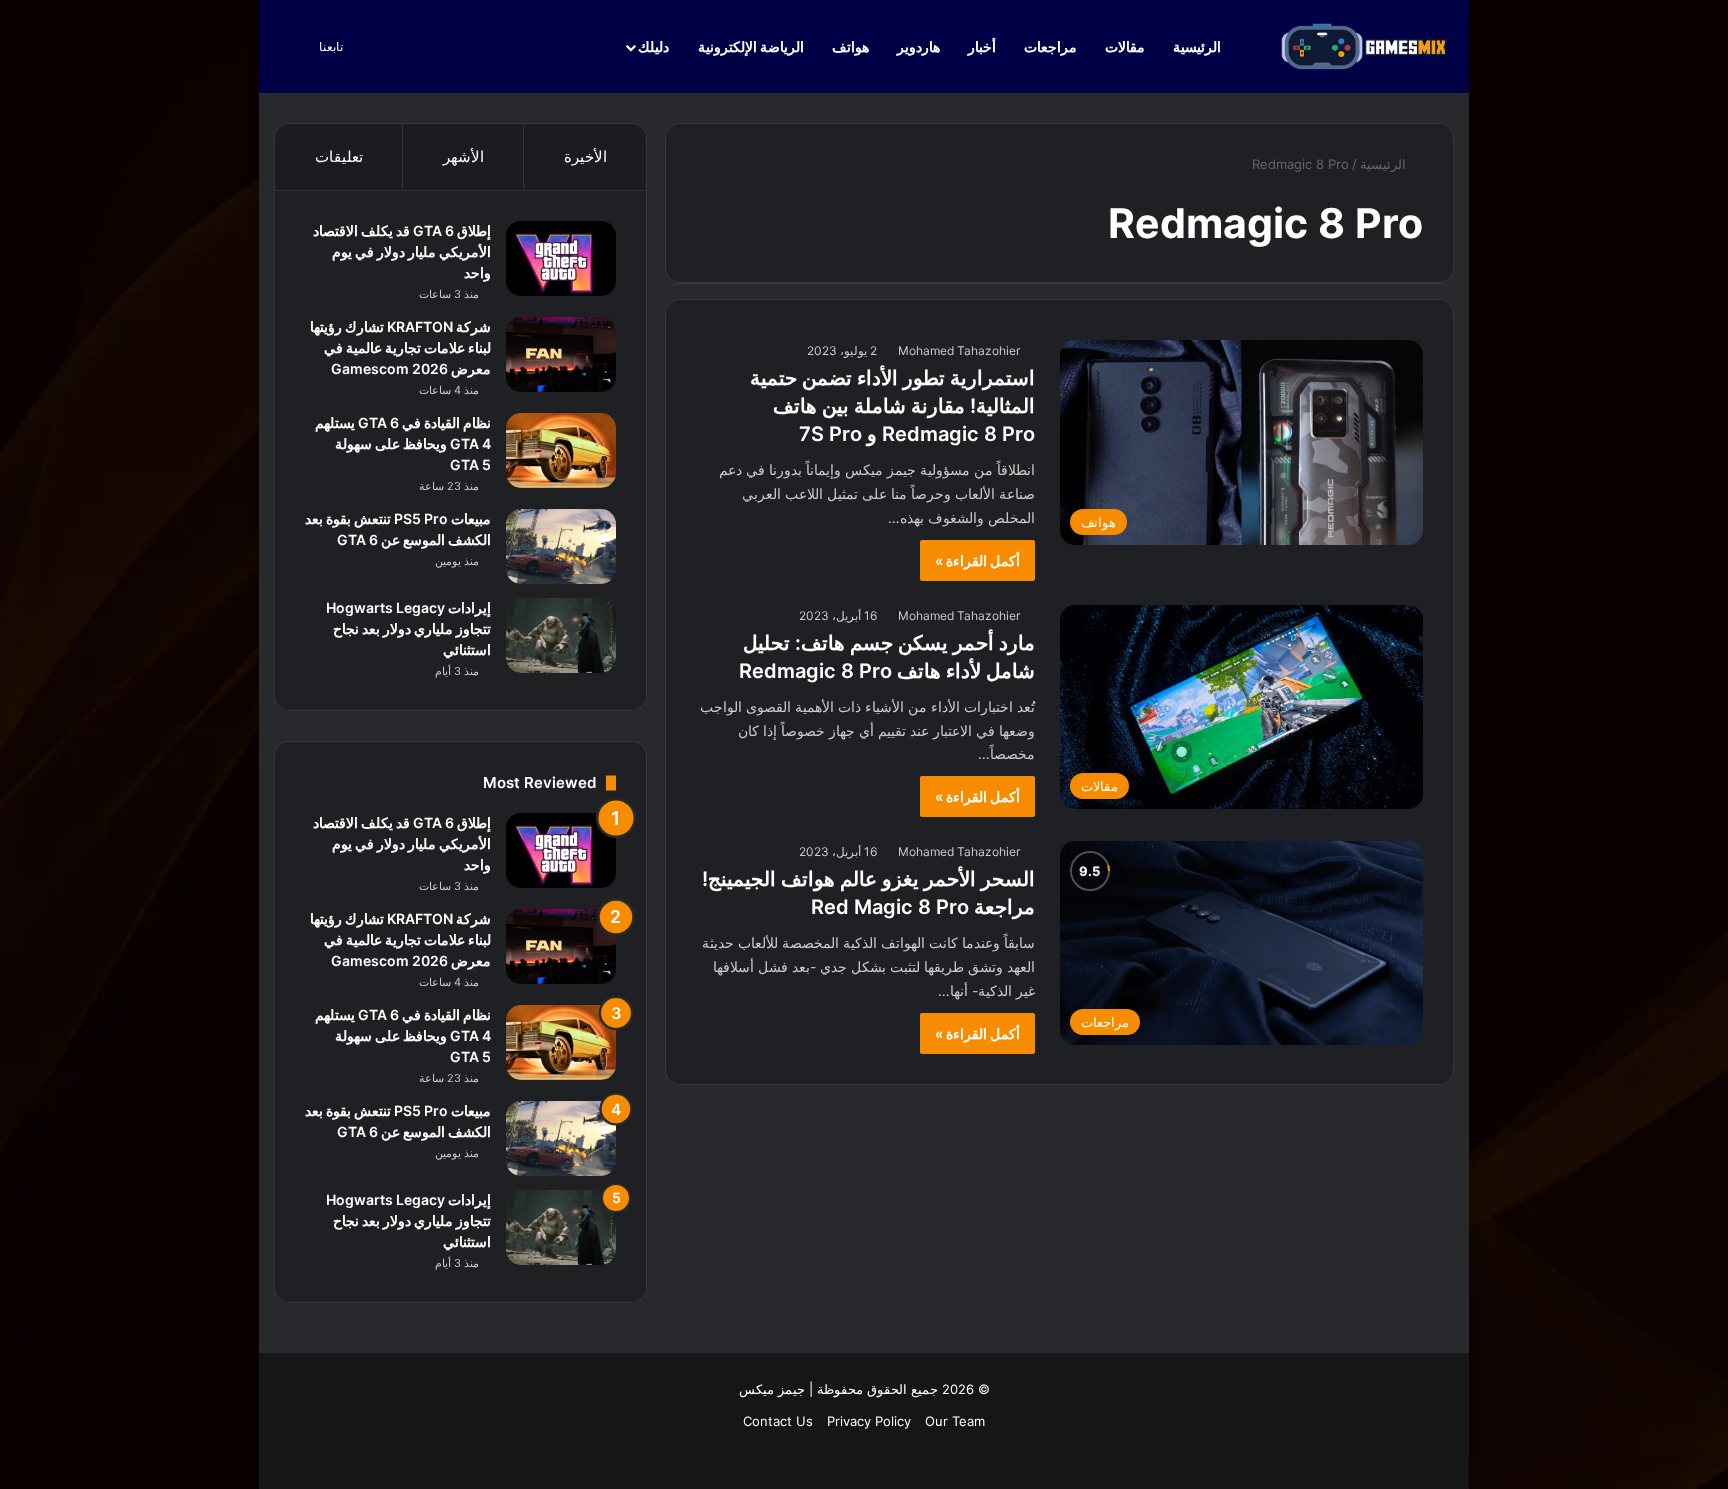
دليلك (653, 46)
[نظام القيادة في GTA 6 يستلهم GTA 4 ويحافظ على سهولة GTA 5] (561, 450)
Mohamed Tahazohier (959, 350)
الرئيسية (1198, 46)
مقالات (1125, 46)
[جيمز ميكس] (1364, 46)
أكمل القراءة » (977, 560)
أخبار (982, 46)
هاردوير (918, 46)
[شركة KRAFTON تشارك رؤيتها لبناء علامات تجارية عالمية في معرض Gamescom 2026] (561, 354)
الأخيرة (585, 156)
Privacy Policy (869, 1421)
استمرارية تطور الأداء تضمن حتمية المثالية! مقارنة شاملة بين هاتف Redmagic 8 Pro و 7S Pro (892, 406)
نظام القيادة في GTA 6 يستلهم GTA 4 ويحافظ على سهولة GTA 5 (403, 443)
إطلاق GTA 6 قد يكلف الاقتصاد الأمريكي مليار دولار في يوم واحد (402, 251)
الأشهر (463, 156)
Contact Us (778, 1421)
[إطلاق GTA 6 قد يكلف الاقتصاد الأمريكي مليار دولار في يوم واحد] (561, 258)
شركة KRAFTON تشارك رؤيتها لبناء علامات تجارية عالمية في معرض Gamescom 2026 (400, 347)
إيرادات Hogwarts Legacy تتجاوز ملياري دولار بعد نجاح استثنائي (408, 628)
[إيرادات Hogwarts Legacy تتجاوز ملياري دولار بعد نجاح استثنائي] (561, 635)
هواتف (850, 46)
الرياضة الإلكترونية (751, 46)
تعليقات (339, 156)
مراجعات (1050, 46)
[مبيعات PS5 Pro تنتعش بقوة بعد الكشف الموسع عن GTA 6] (561, 546)
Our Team (955, 1421)
